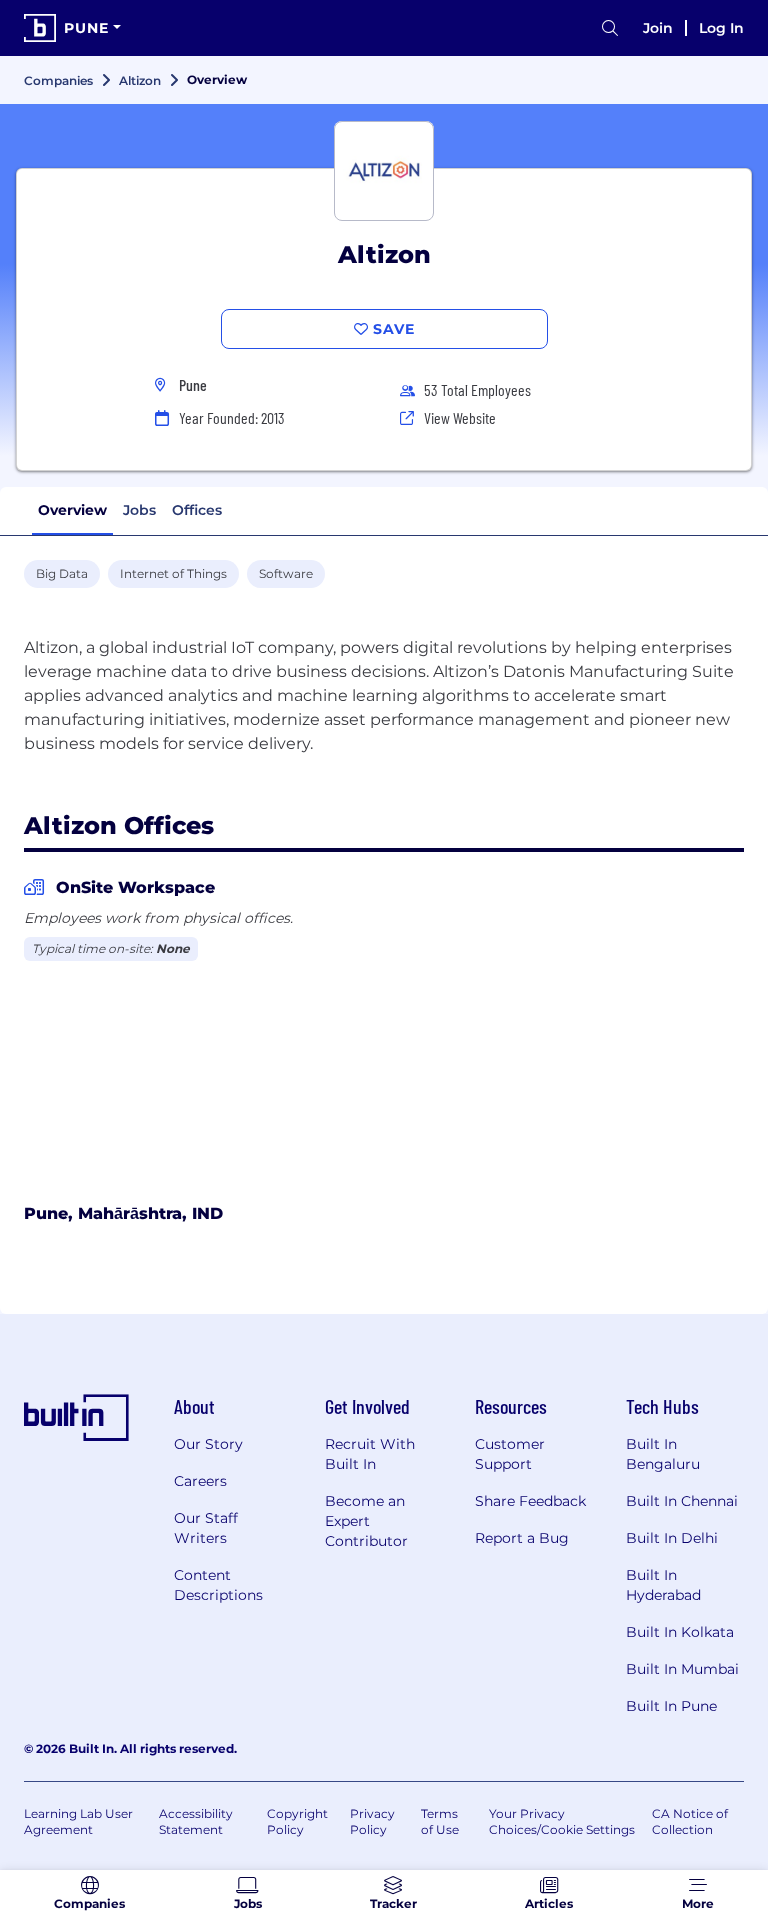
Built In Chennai (682, 1501)
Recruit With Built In (370, 1454)
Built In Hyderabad (663, 1585)
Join (658, 28)
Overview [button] (72, 510)
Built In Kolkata (680, 1632)
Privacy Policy (372, 1821)
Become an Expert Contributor (366, 1521)
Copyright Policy (297, 1821)
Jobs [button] (139, 510)
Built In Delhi (672, 1538)
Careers (200, 1481)
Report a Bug (522, 1538)
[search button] (610, 28)
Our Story (208, 1444)
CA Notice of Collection (690, 1821)
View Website (460, 417)
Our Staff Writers (206, 1528)
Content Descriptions (218, 1585)
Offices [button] (197, 510)
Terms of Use (440, 1821)
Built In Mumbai (682, 1669)
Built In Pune (671, 1706)
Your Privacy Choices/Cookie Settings (562, 1821)
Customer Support (510, 1454)
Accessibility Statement (196, 1821)
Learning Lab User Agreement (78, 1821)
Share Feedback (530, 1501)
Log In (721, 28)
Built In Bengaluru (663, 1454)
